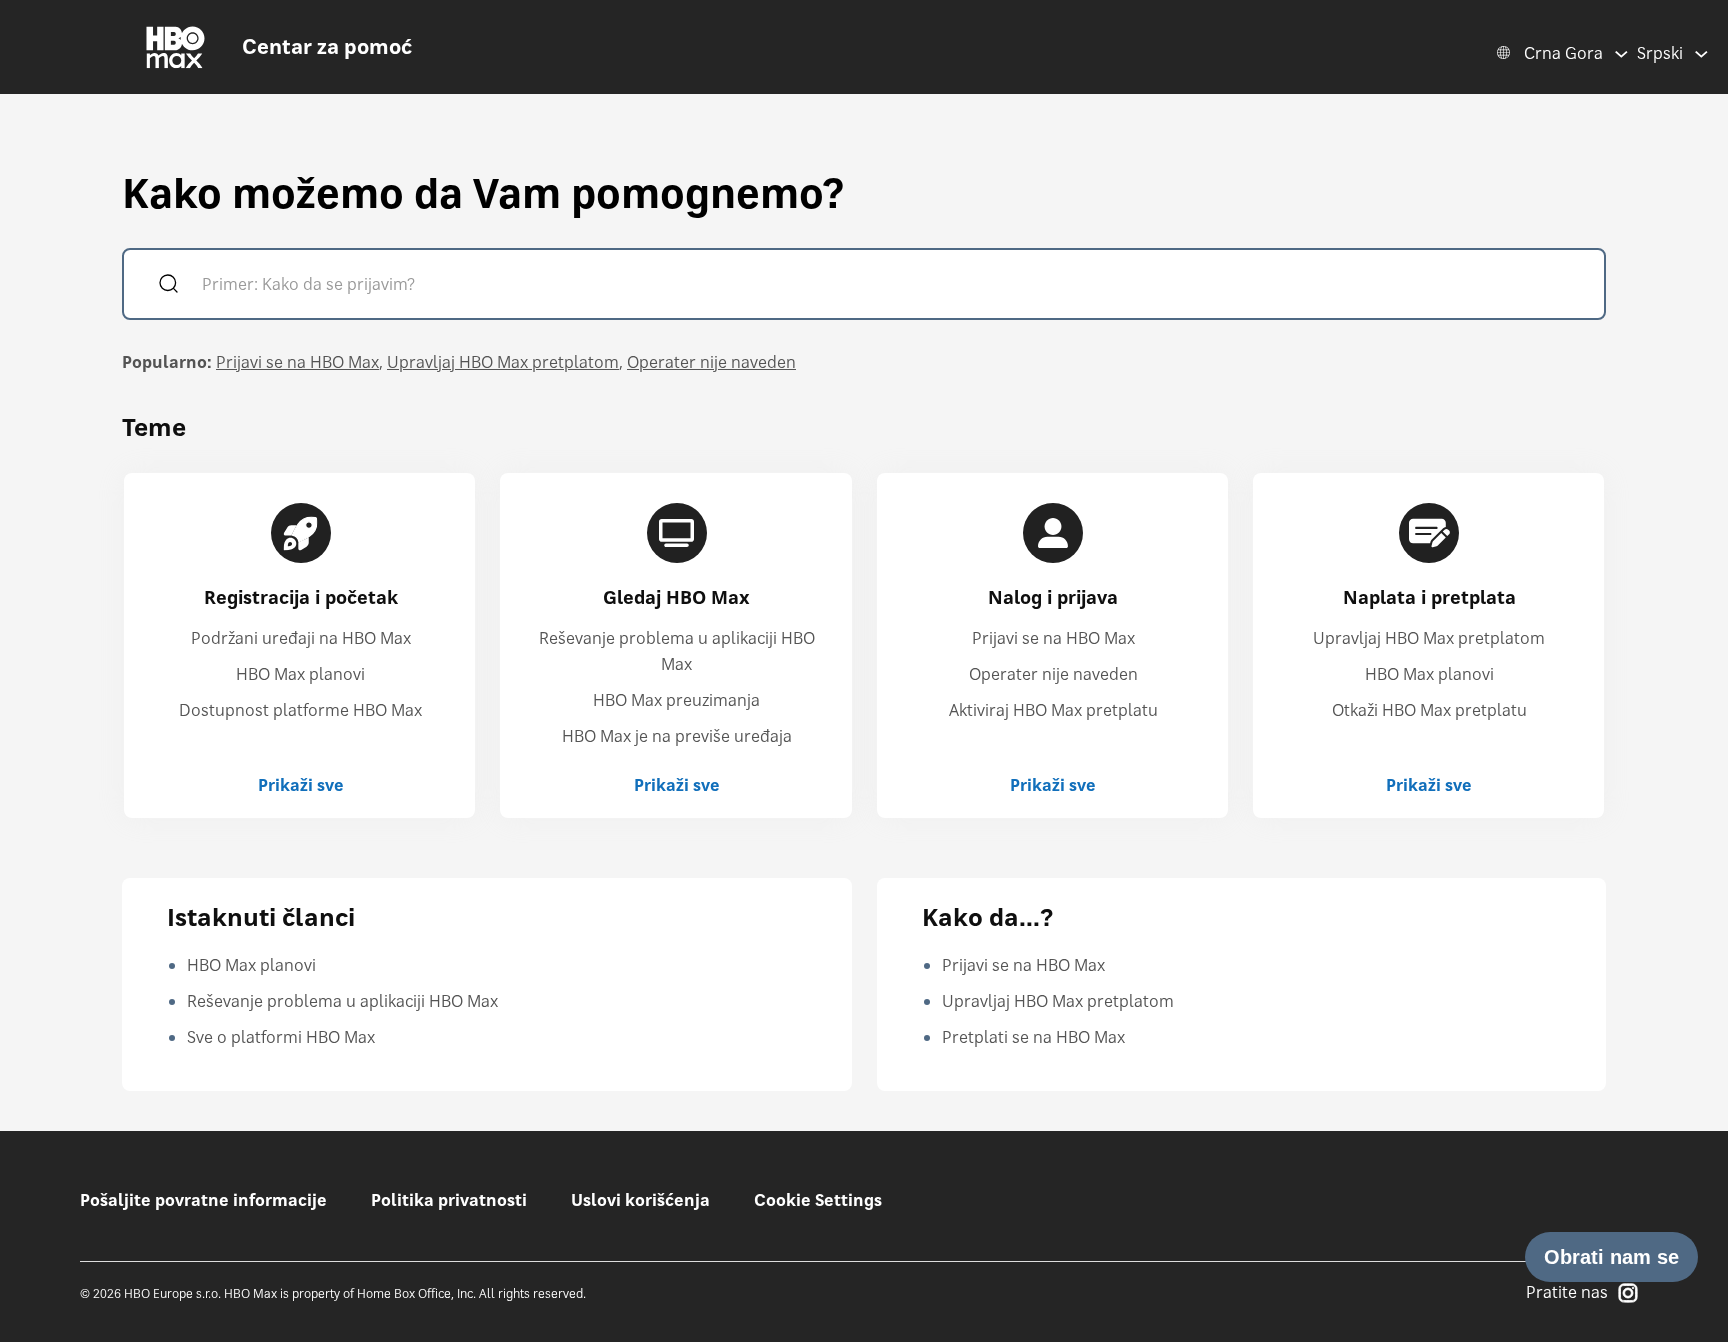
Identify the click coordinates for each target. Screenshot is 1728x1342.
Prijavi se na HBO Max (297, 362)
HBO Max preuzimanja (676, 700)
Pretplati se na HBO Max (1033, 1037)
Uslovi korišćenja (640, 1200)
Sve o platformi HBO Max (281, 1037)
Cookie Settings (818, 1200)
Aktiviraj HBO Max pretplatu (1053, 710)
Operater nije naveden (711, 362)
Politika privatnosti (449, 1200)
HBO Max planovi (300, 674)
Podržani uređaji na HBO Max (301, 638)
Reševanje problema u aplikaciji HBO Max (342, 1001)
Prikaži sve (301, 785)
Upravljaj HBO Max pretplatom (503, 362)
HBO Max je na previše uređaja (677, 736)
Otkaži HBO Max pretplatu (1429, 710)
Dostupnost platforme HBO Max (300, 710)
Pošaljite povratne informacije (203, 1200)
